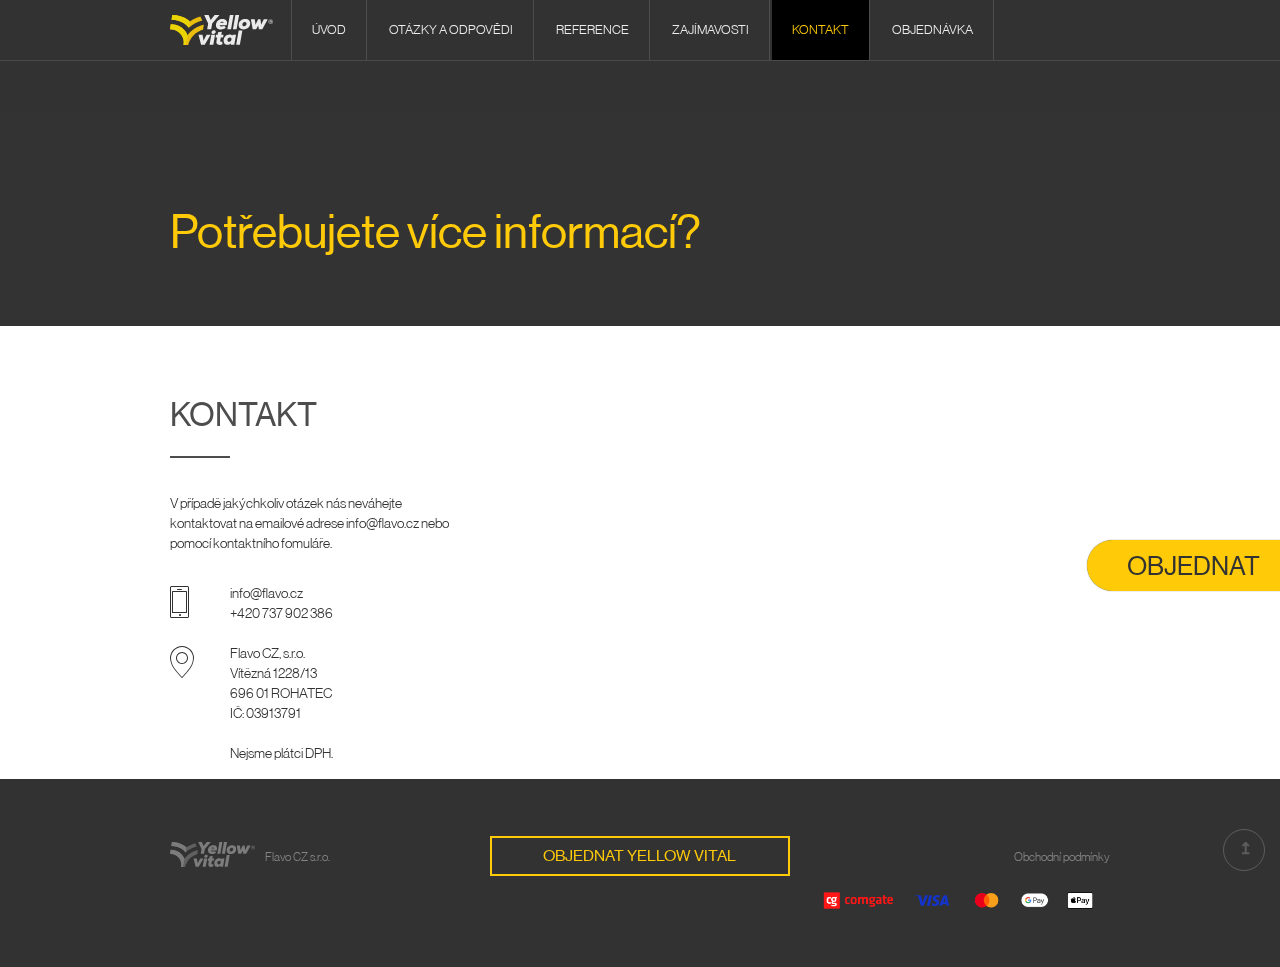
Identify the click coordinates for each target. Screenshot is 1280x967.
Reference (592, 29)
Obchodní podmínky (1062, 857)
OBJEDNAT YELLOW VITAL (639, 856)
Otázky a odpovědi (451, 29)
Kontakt (820, 29)
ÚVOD (329, 29)
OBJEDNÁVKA (932, 29)
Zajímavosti (710, 29)
